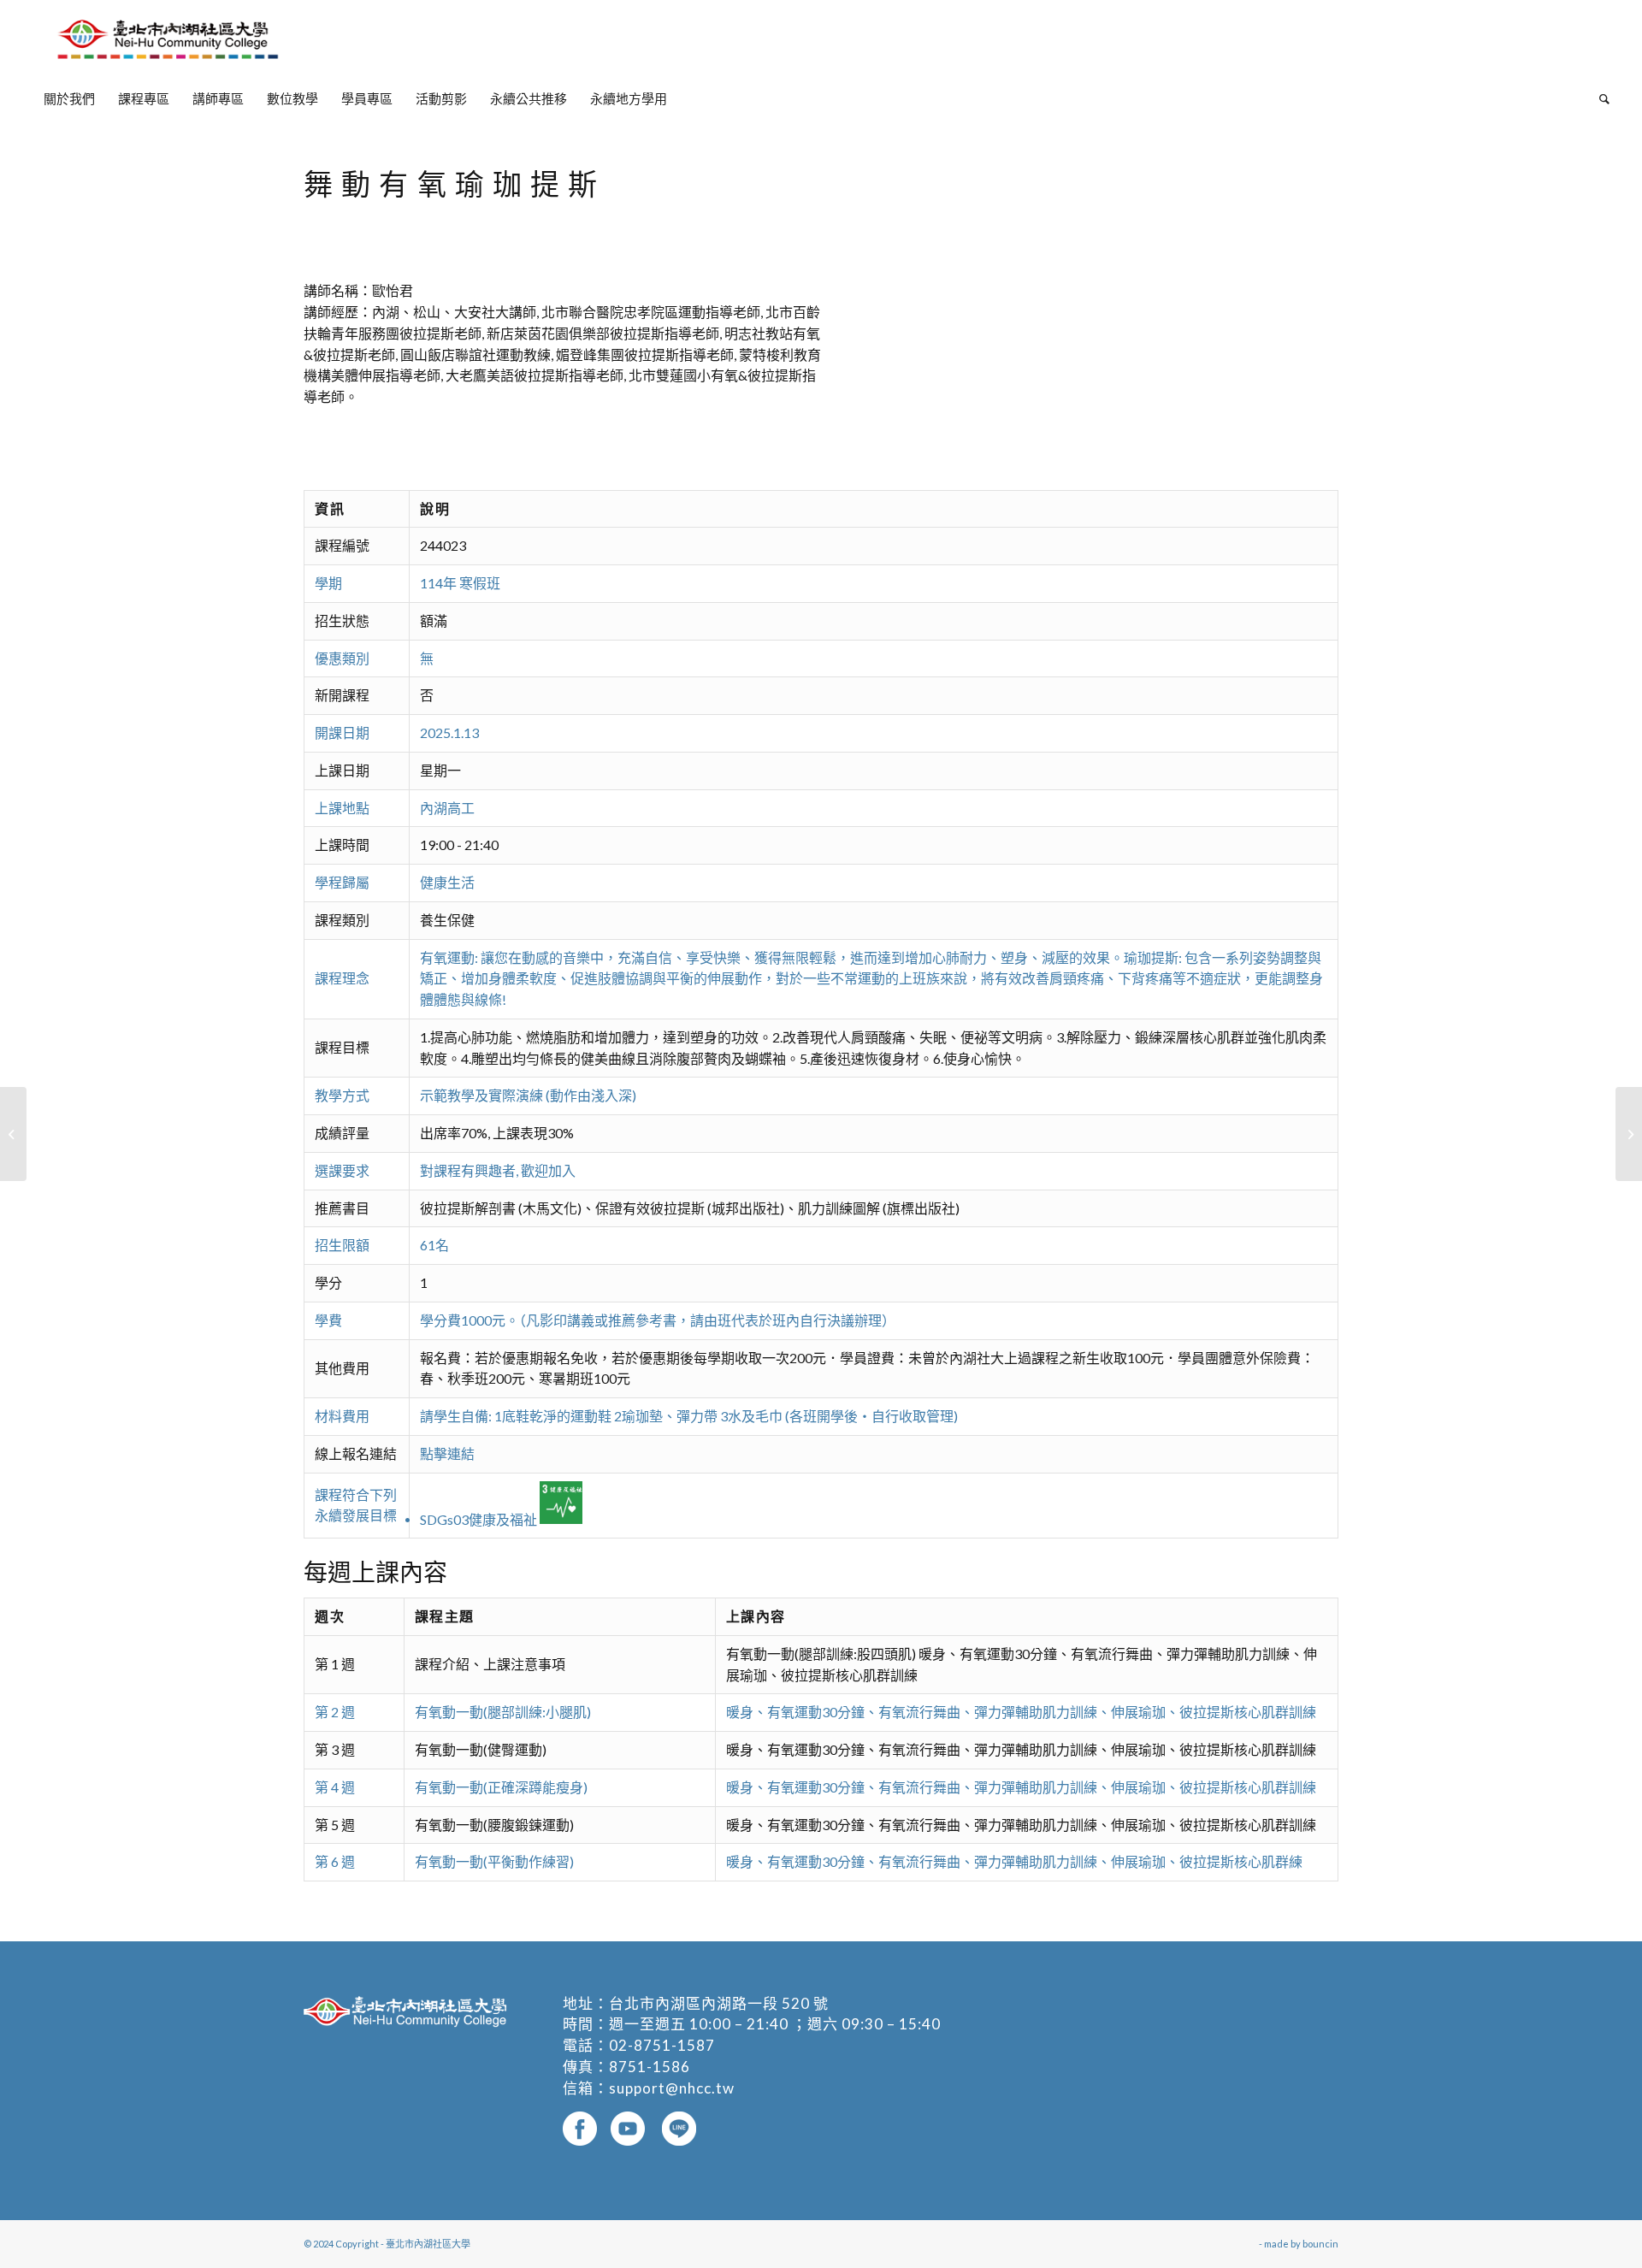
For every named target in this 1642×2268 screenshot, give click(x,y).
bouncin (1320, 2244)
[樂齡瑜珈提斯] (13, 1134)
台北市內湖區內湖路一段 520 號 (719, 2003)
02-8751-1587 (662, 2045)
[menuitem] (69, 98)
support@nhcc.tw (672, 2088)
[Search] (1599, 98)
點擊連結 (447, 1453)
